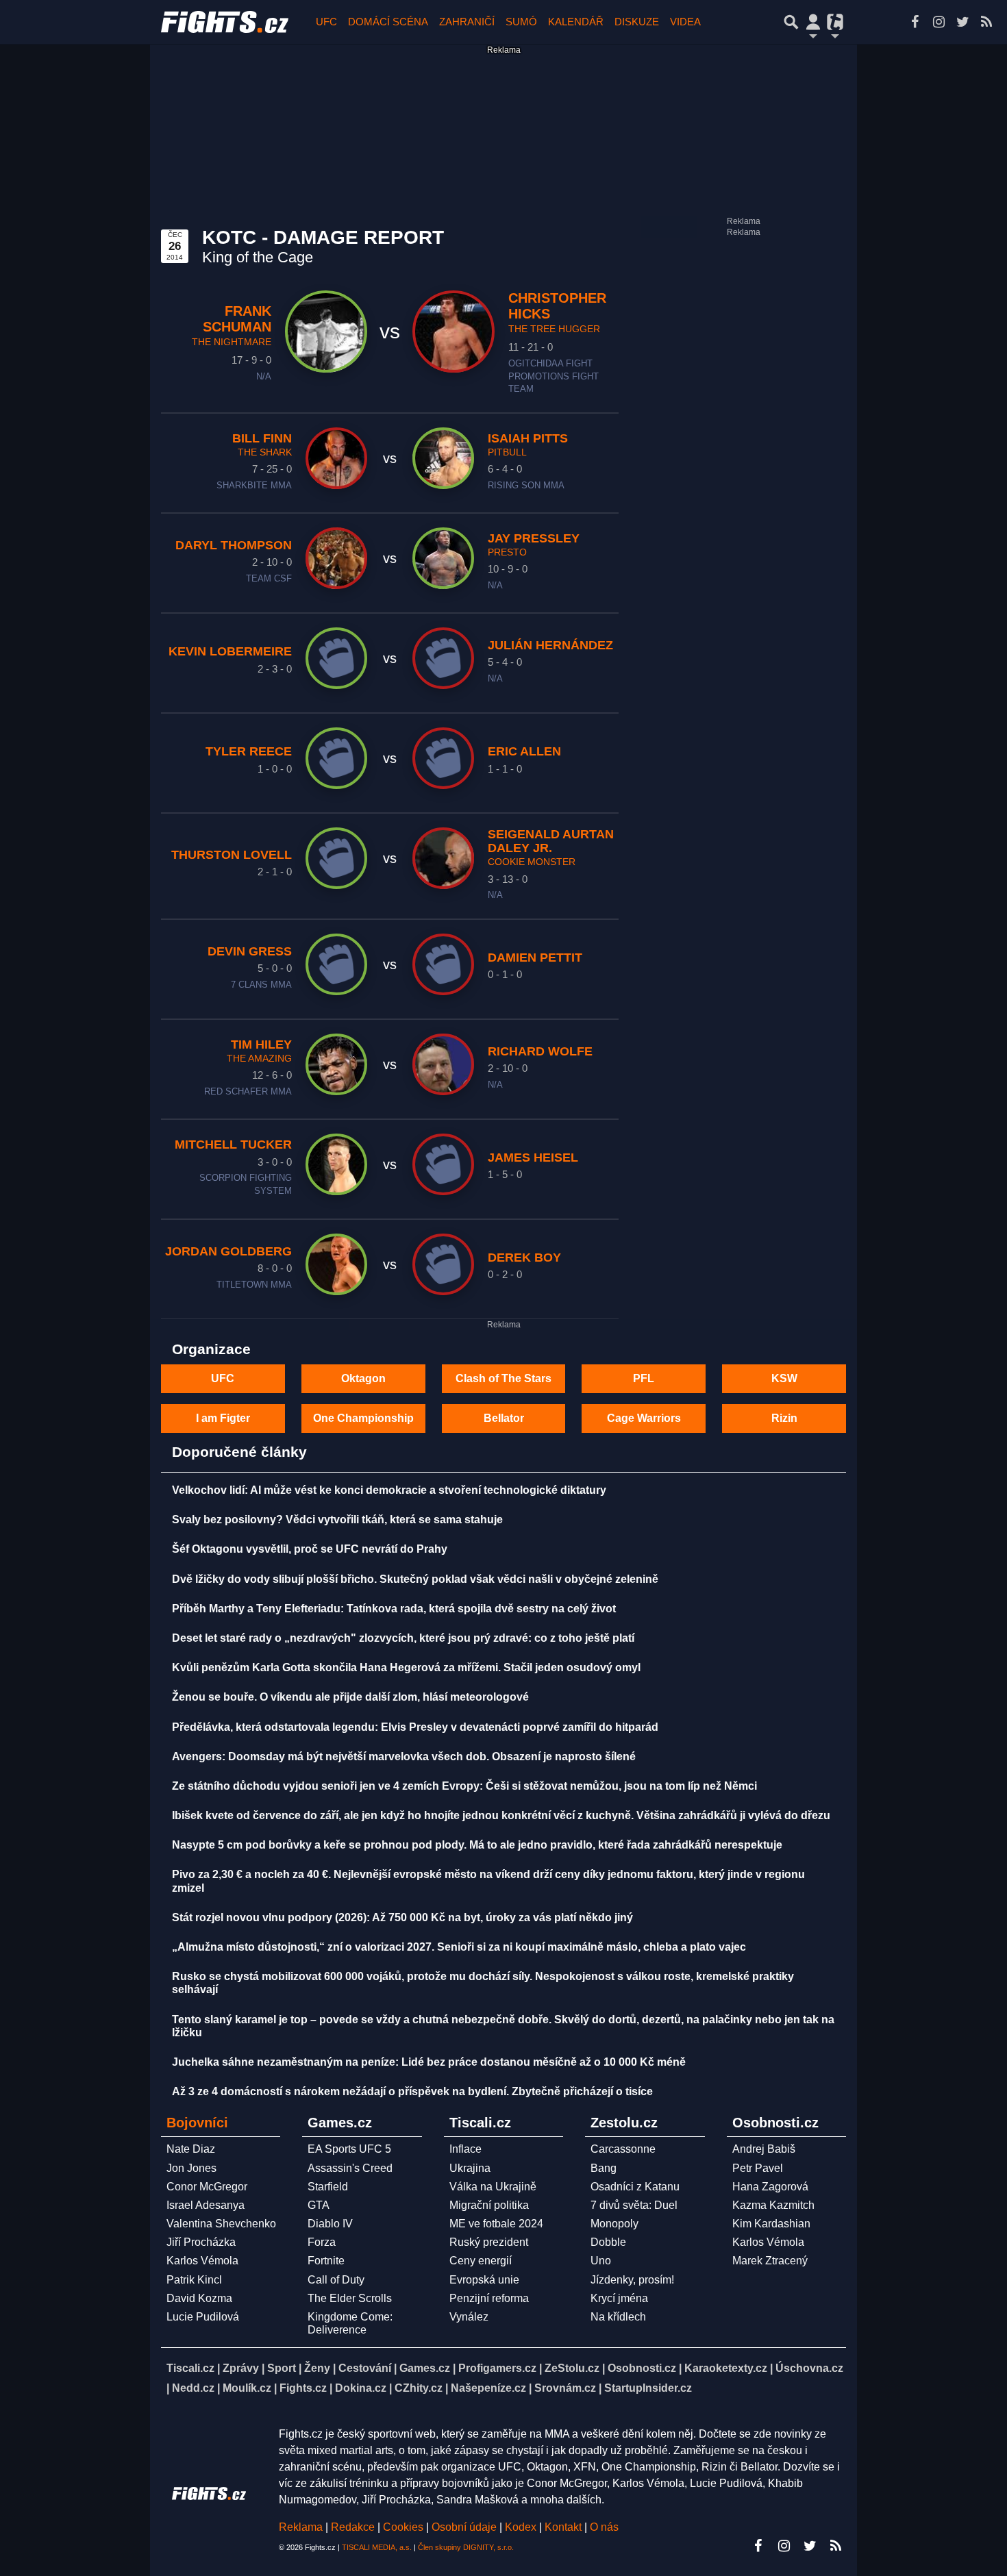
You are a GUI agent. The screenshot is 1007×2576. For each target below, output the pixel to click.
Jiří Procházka (201, 2242)
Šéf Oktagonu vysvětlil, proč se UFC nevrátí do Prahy (310, 1549)
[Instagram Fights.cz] (938, 22)
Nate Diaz (191, 2149)
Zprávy (241, 2368)
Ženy (317, 2368)
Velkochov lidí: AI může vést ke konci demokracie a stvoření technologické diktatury (389, 1490)
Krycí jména (619, 2298)
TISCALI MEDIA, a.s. (377, 2547)
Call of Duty (336, 2280)
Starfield (328, 2187)
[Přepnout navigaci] (813, 22)
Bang (604, 2168)
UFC (326, 22)
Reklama (301, 2527)
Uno (601, 2261)
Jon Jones (191, 2168)
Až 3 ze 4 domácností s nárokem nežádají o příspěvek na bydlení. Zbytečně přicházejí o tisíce (412, 2091)
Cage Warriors (644, 1418)
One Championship (363, 1418)
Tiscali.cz (190, 2368)
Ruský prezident (489, 2242)
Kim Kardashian (771, 2224)
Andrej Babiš (764, 2149)
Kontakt (564, 2527)
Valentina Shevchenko (221, 2224)
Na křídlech (618, 2317)
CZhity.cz (419, 2388)
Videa (685, 22)
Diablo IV (330, 2224)
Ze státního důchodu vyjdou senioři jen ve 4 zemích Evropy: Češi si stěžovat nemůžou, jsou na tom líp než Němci (464, 1786)
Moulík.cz (247, 2388)
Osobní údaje (464, 2527)
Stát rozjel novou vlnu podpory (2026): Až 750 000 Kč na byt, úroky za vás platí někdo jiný (402, 1917)
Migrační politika (489, 2205)
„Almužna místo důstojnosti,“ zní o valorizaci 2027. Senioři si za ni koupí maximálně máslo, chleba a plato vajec (459, 1947)
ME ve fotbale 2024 (496, 2224)
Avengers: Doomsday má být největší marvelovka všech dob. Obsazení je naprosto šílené (404, 1756)
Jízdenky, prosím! (632, 2280)
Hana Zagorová (770, 2187)
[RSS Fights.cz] (986, 22)
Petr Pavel (758, 2168)
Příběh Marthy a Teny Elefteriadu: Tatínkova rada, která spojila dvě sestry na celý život (394, 1609)
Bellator (504, 1418)
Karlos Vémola (202, 2261)
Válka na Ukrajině (493, 2187)
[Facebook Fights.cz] (915, 22)
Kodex (522, 2527)
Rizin (784, 1418)
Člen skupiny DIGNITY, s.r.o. (466, 2547)
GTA (319, 2205)
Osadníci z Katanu (635, 2187)
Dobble (608, 2242)
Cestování (365, 2368)
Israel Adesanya (206, 2205)
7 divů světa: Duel (634, 2205)
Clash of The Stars (503, 1378)
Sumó (521, 22)
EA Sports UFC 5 (349, 2149)
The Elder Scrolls (350, 2298)
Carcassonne (623, 2149)
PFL (644, 1378)
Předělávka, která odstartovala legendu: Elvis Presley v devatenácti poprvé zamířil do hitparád (415, 1727)
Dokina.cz (361, 2388)
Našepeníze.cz (488, 2388)
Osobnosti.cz (642, 2368)
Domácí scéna (388, 22)
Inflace (465, 2149)
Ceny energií (481, 2261)
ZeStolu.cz (572, 2368)
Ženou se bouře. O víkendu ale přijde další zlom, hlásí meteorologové (350, 1697)
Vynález (469, 2317)
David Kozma (199, 2298)
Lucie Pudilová (203, 2317)
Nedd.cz (193, 2388)
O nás (604, 2527)
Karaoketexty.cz (726, 2368)
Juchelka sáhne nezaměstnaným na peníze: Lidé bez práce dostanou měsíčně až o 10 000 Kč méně (429, 2062)
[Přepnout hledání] (791, 22)
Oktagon (363, 1378)
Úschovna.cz (809, 2368)
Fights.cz (303, 2388)
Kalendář (576, 22)
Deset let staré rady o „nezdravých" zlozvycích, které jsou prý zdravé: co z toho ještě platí (403, 1638)
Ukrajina (470, 2168)
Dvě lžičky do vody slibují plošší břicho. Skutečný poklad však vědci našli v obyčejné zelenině (415, 1579)
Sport (282, 2368)
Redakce (353, 2527)
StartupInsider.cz (648, 2388)
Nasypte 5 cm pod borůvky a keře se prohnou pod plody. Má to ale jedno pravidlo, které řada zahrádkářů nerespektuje (477, 1845)
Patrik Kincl (194, 2280)
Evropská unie (484, 2280)
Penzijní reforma (489, 2298)
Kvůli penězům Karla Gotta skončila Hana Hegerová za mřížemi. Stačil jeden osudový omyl (406, 1667)
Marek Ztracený (770, 2261)
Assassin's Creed (350, 2168)
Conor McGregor (207, 2187)
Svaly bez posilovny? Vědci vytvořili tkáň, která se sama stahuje (337, 1520)
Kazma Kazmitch (773, 2205)
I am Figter (223, 1418)
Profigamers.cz (497, 2368)
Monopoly (614, 2224)
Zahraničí (467, 22)
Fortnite (326, 2261)
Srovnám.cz (565, 2388)
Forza (322, 2242)
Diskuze (637, 22)
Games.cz (425, 2368)
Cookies (403, 2527)
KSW (784, 1378)
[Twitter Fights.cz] (962, 22)
